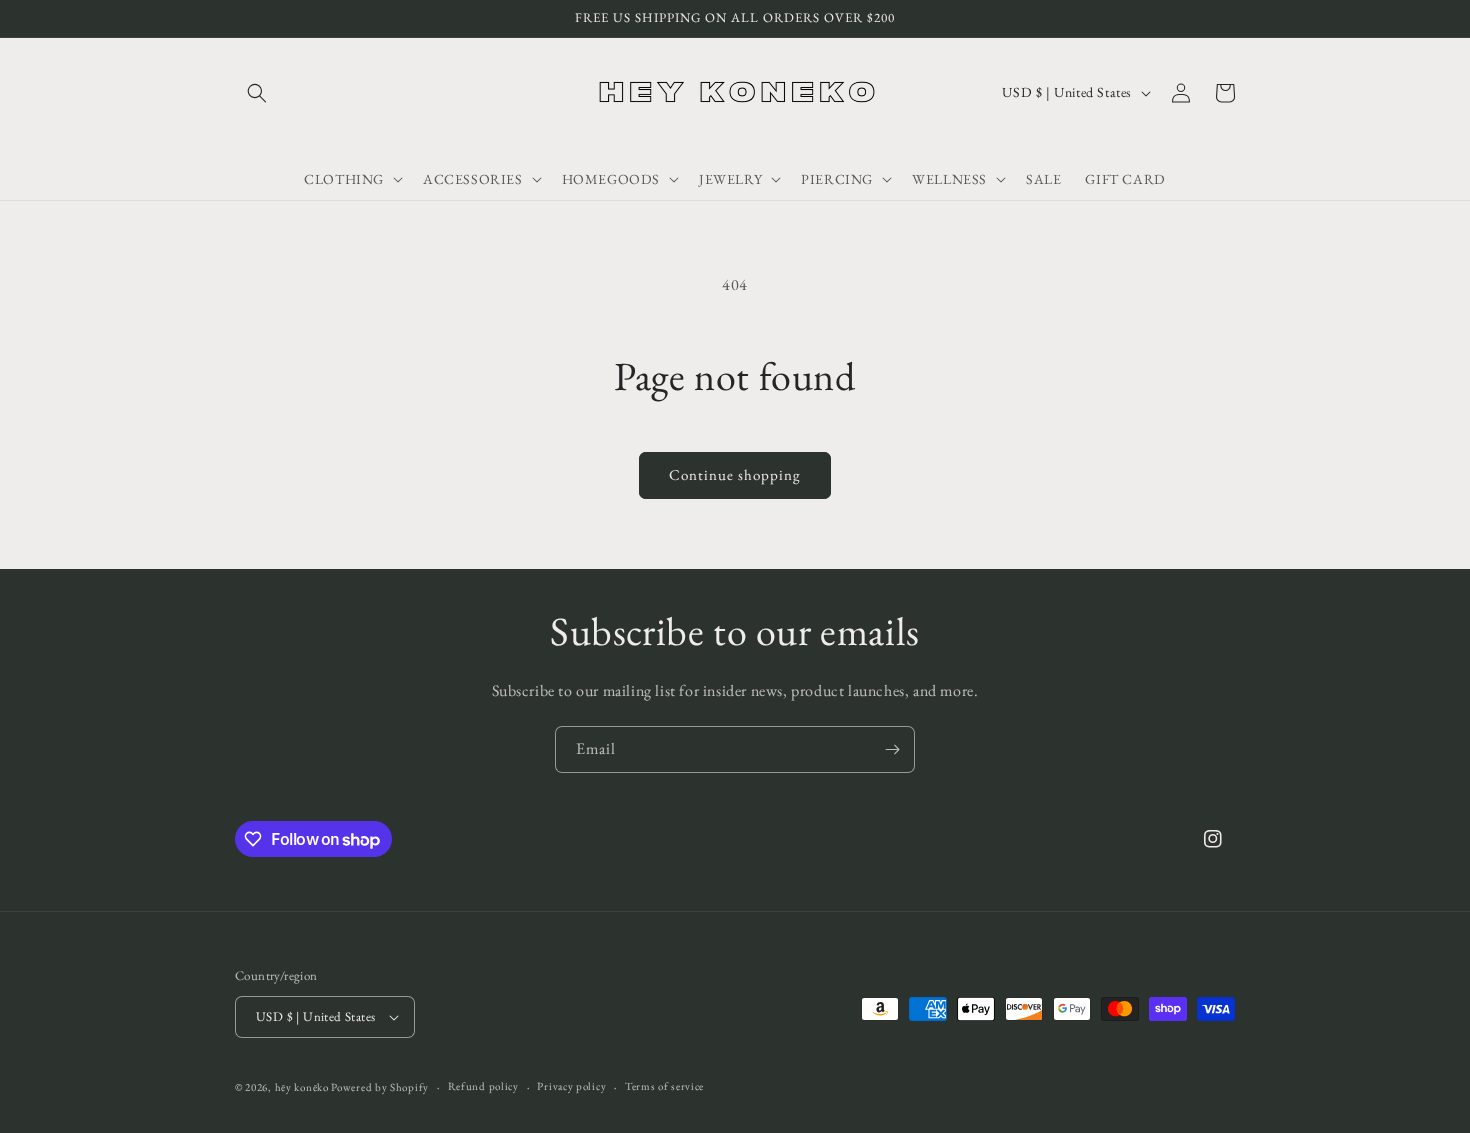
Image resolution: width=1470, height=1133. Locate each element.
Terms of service (664, 1086)
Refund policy (483, 1086)
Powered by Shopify (380, 1087)
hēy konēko (302, 1087)
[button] (257, 93)
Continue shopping (735, 474)
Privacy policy (571, 1086)
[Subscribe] (892, 749)
